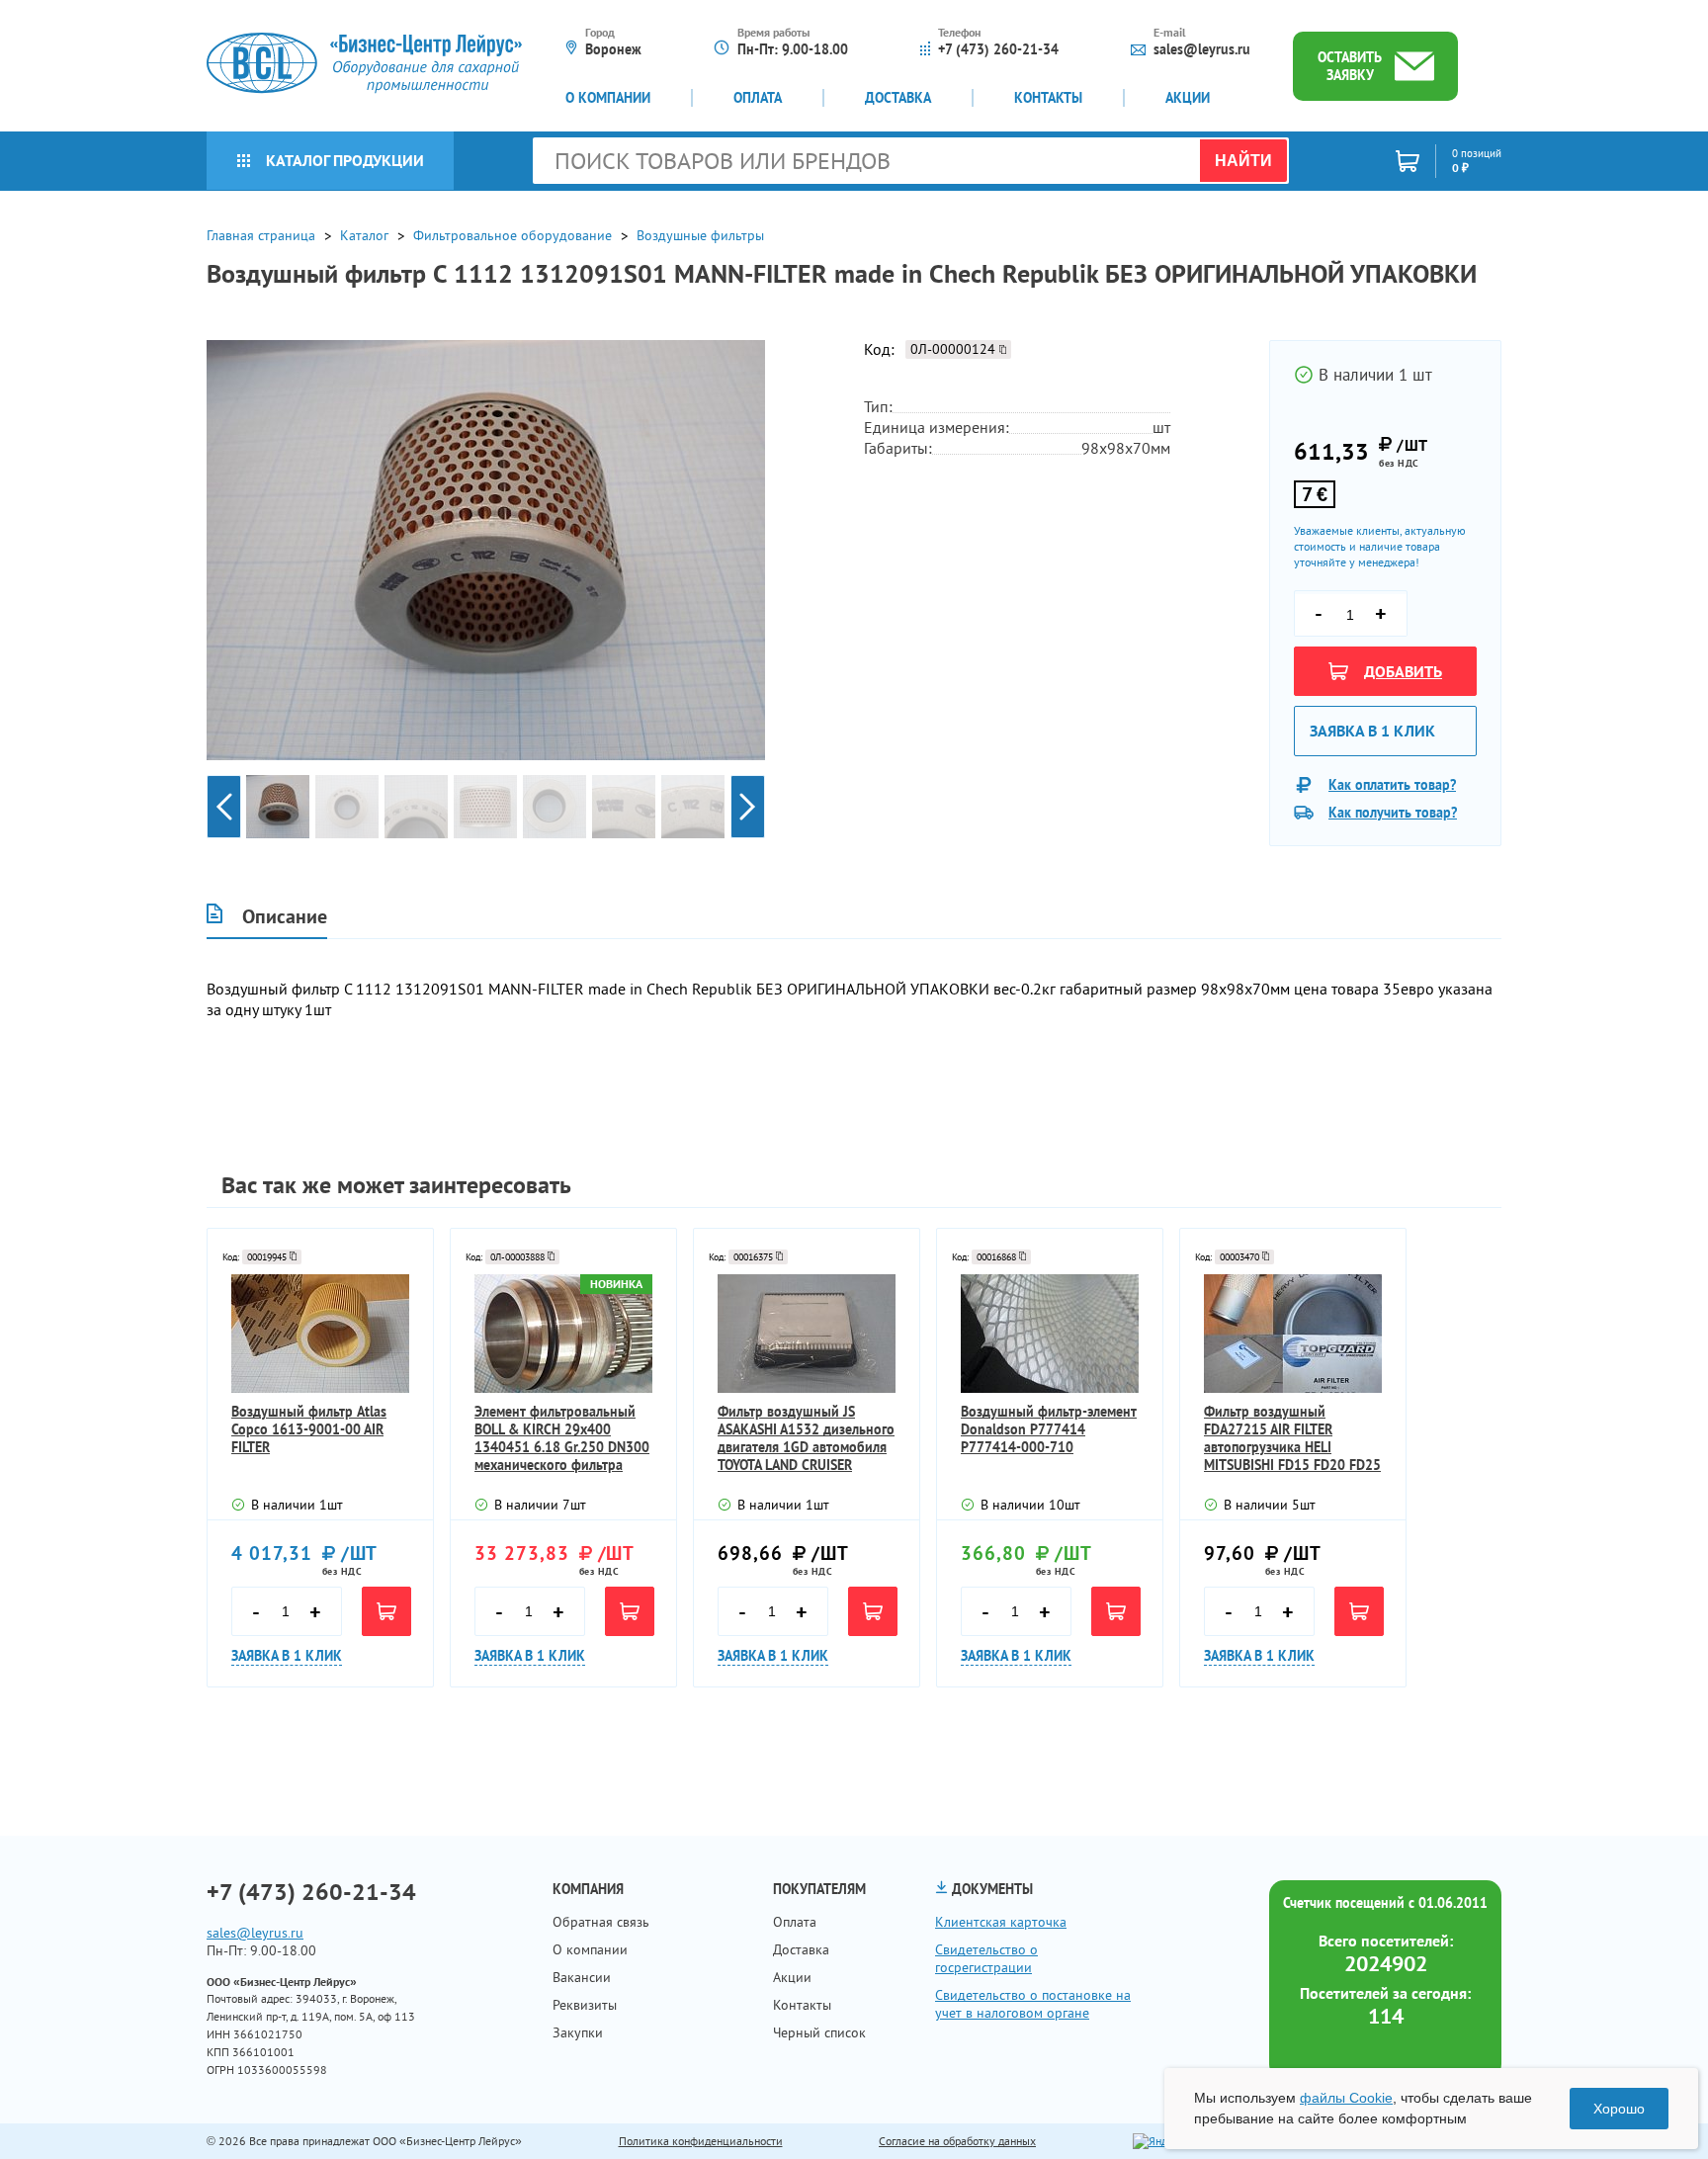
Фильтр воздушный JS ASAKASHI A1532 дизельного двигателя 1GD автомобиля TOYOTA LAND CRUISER (806, 1438)
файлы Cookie (1346, 2098)
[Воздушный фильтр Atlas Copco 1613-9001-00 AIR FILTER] (320, 1334)
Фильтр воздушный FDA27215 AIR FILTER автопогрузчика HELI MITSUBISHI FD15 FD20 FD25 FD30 (1292, 1438)
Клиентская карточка (1001, 1922)
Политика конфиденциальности (701, 2141)
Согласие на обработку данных (957, 2141)
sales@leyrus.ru (1202, 49)
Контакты (1048, 98)
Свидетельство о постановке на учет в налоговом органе (1033, 2004)
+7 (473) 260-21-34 (998, 49)
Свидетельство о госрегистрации (986, 1958)
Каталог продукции (345, 160)
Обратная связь (601, 1922)
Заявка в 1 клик (1372, 731)
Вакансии (582, 1977)
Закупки (578, 2032)
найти (1243, 161)
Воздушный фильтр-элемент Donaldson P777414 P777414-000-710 (1049, 1429)
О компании (608, 98)
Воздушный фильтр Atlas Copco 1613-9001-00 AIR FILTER (309, 1429)
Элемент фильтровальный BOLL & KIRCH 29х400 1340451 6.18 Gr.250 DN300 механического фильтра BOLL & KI (562, 1438)
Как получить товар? (1393, 813)
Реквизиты (585, 2005)
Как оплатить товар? (1392, 785)
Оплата (758, 98)
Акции (1188, 98)
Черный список (819, 2032)
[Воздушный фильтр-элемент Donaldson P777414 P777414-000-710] (1050, 1334)
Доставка (898, 98)
